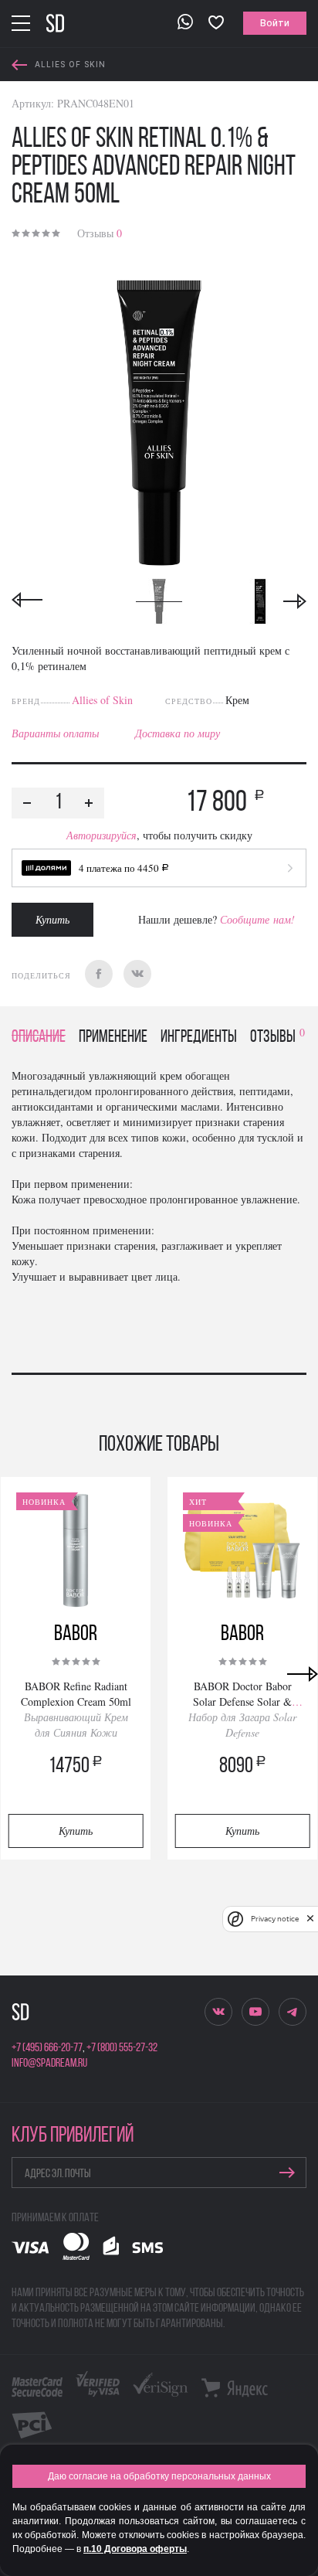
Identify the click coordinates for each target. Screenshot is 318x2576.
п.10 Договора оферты (135, 2549)
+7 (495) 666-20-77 (47, 2048)
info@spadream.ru (49, 2064)
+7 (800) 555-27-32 (122, 2048)
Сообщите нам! (257, 919)
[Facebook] (99, 974)
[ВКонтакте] (137, 974)
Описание (39, 1038)
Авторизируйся (101, 835)
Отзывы (100, 233)
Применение (113, 1038)
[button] (159, 868)
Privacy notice (275, 1919)
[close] (310, 1919)
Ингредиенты (199, 1038)
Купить (52, 919)
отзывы (277, 1038)
